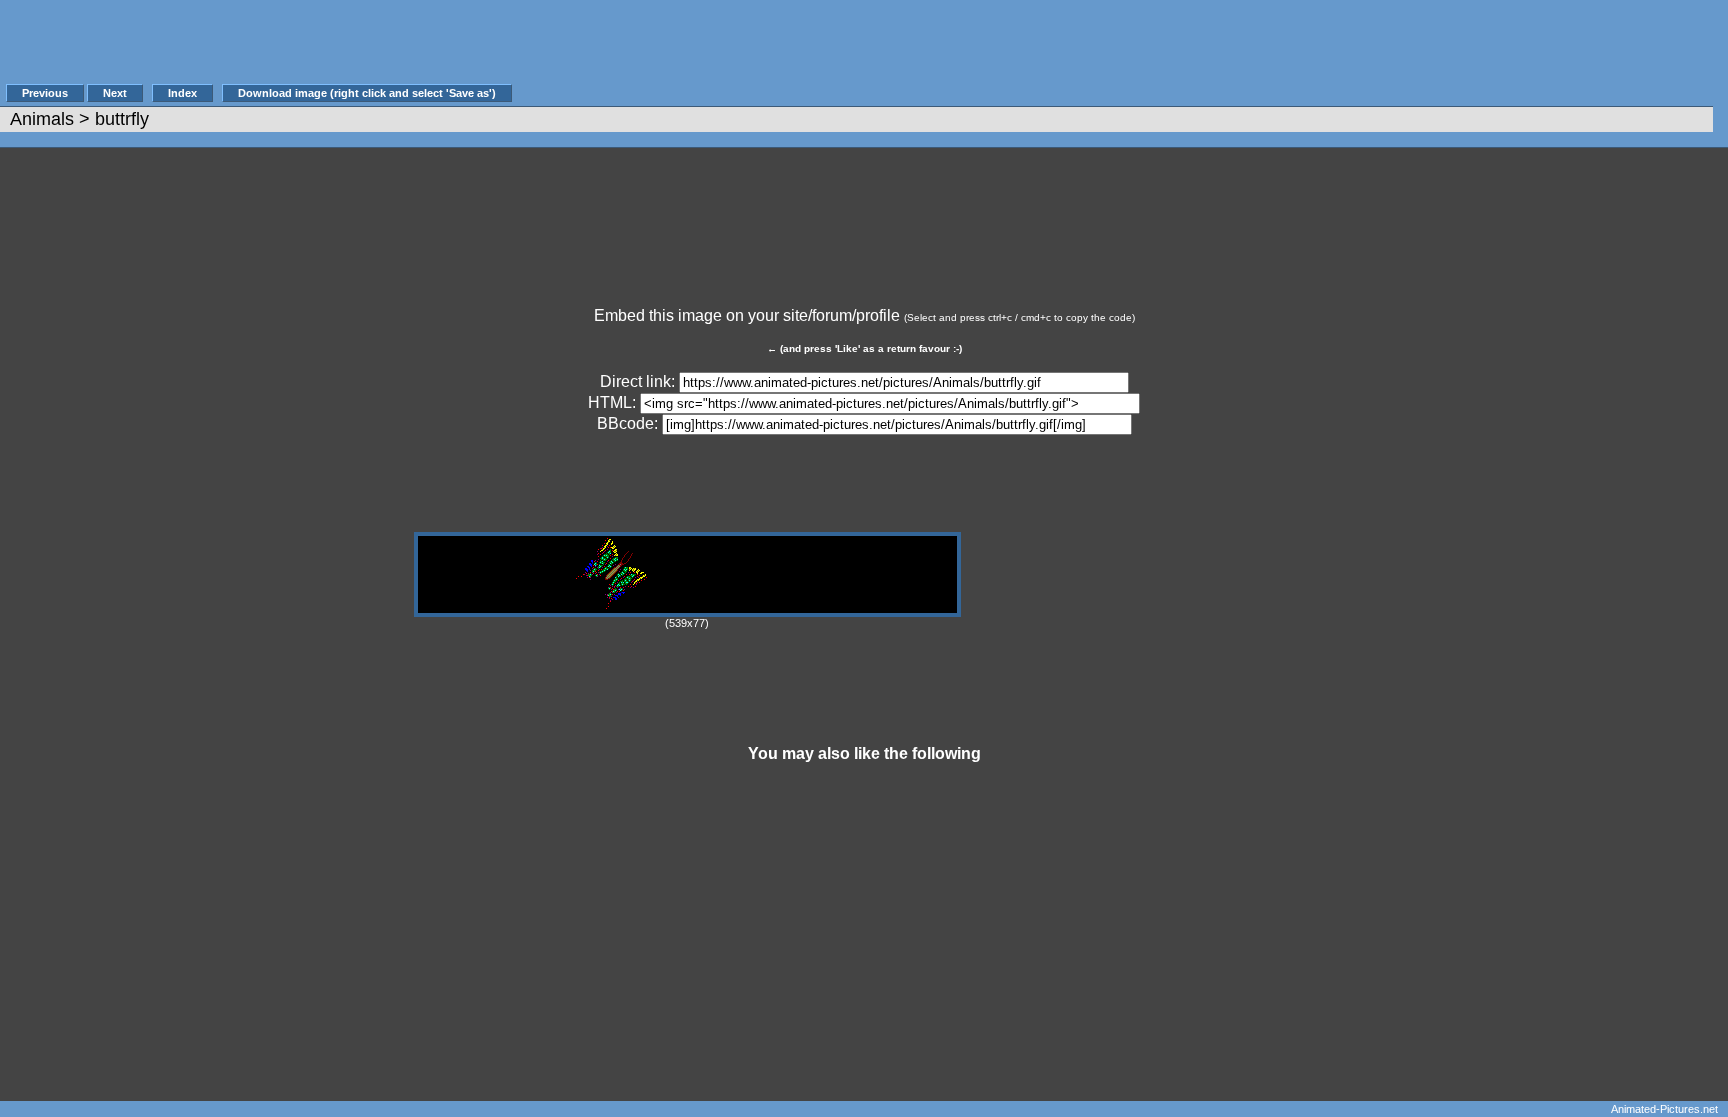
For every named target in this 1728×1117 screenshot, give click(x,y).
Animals (42, 119)
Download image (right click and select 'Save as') (367, 93)
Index (182, 93)
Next (115, 93)
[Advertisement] (879, 52)
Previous (45, 93)
